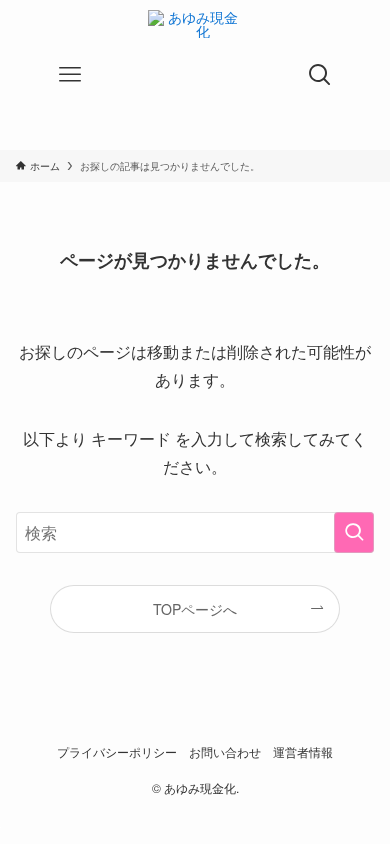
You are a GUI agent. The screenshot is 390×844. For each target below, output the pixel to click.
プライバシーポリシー (117, 752)
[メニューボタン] (70, 75)
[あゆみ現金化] (195, 75)
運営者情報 (303, 752)
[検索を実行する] (354, 532)
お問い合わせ (225, 752)
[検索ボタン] (320, 75)
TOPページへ (195, 609)
